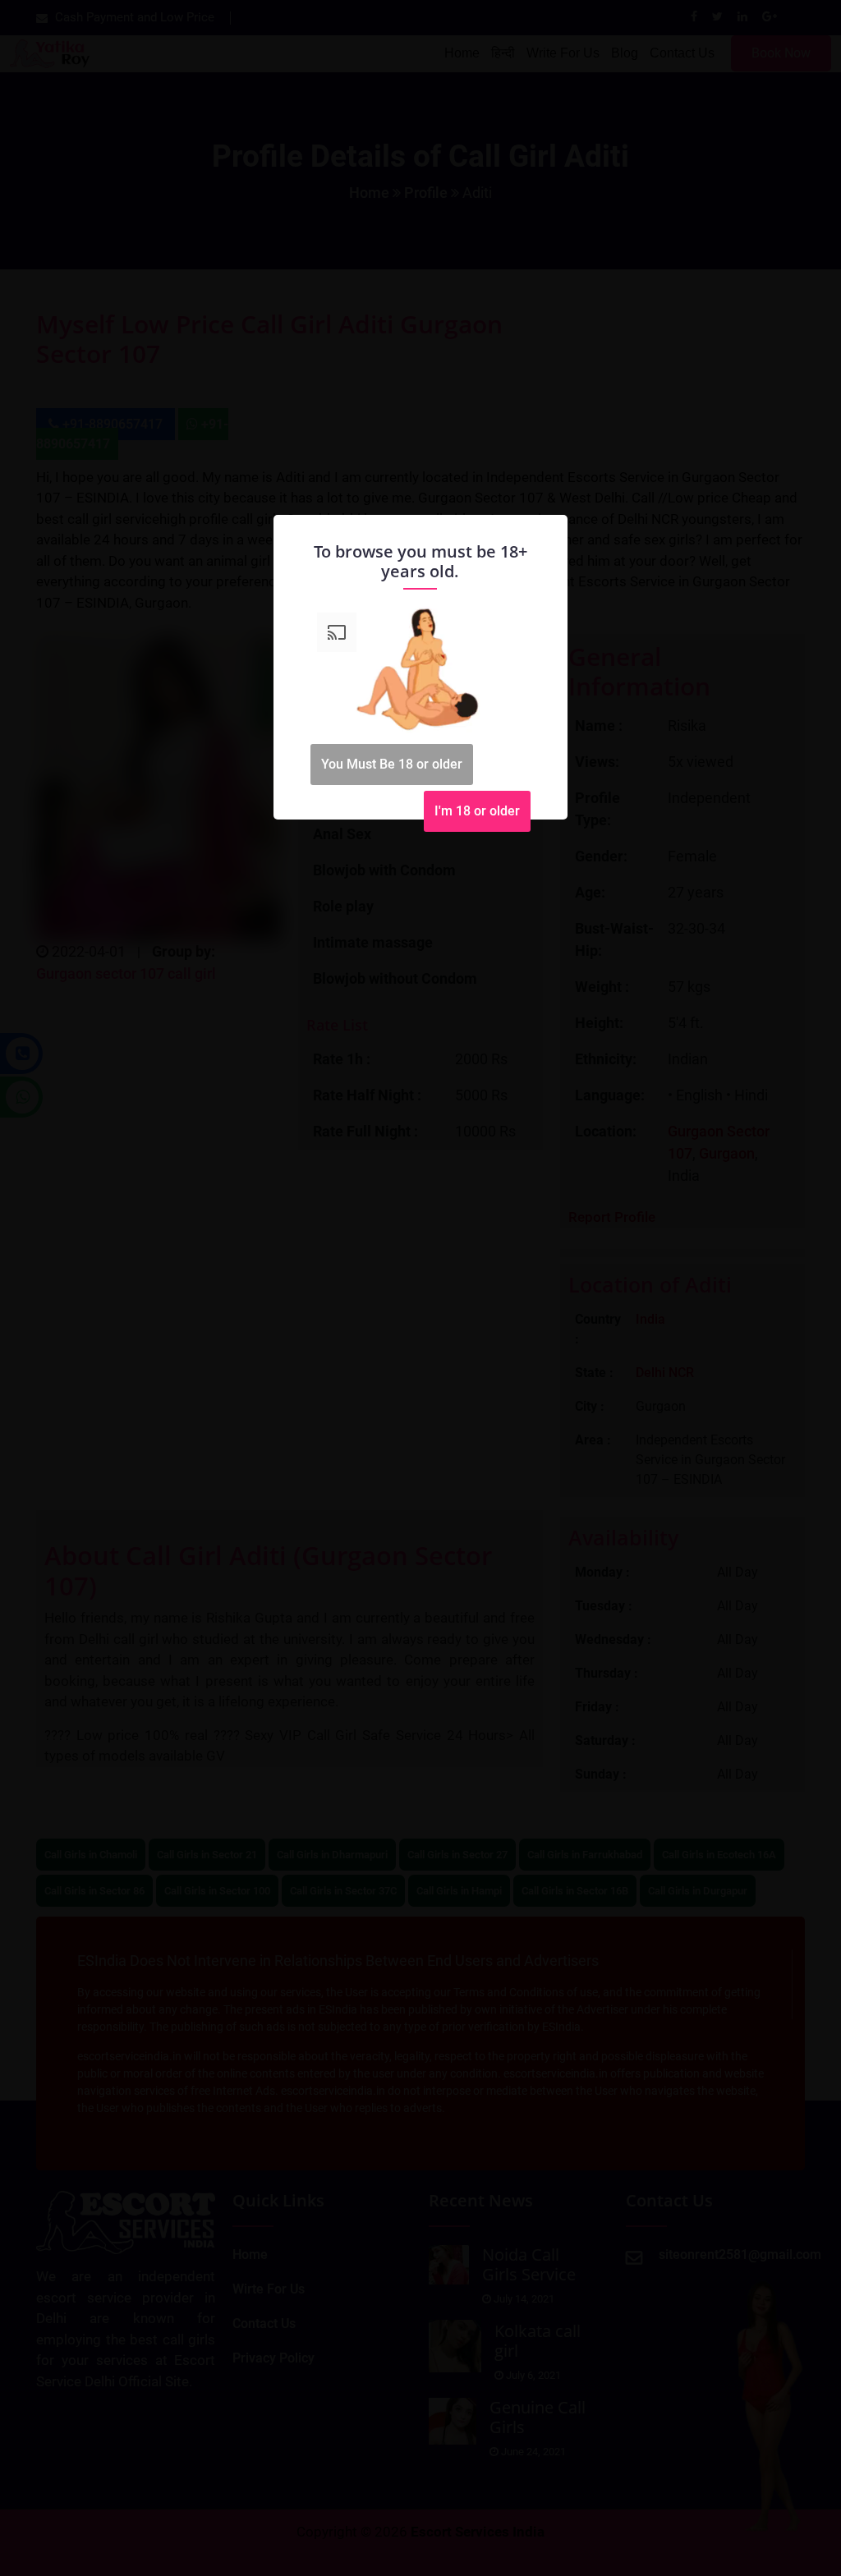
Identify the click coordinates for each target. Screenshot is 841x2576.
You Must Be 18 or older (392, 764)
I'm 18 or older (477, 811)
